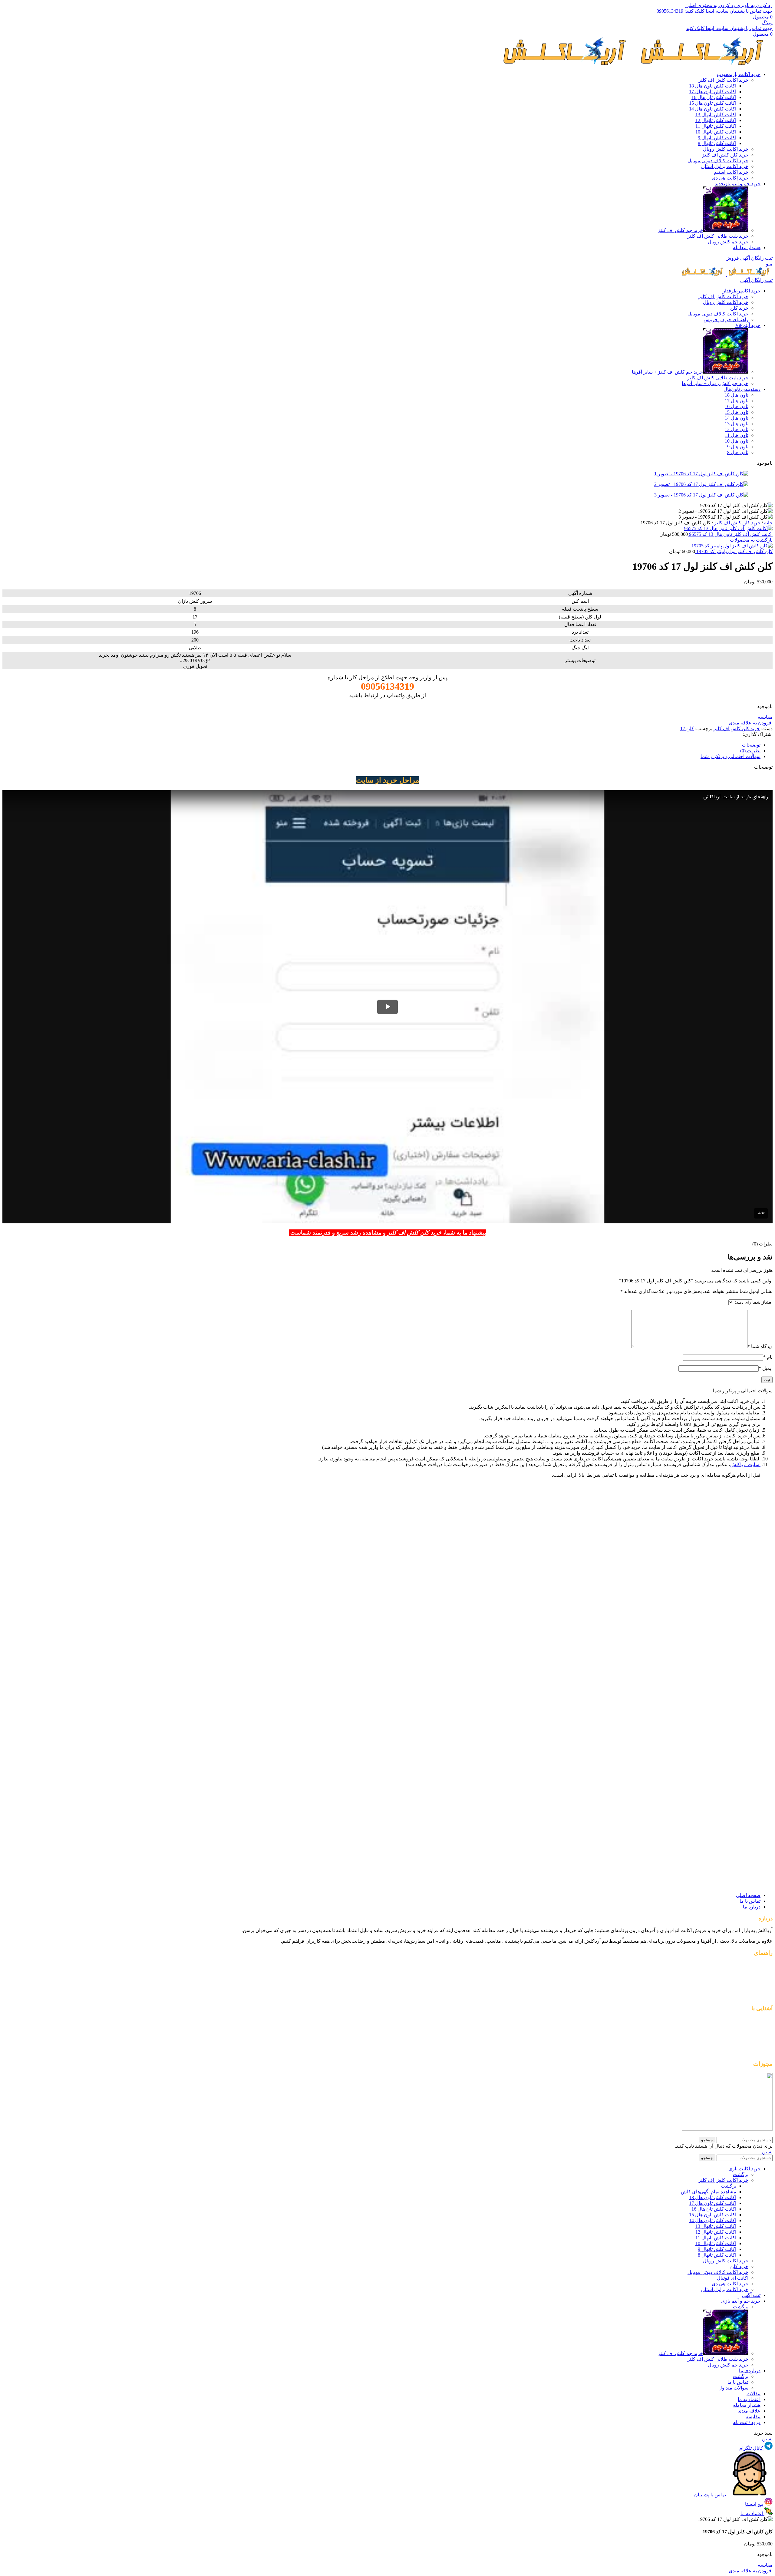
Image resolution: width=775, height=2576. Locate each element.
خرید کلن (739, 308)
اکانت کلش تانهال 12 (716, 120)
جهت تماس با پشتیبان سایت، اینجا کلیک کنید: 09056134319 (715, 11)
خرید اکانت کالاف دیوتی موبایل (718, 161)
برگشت (741, 2174)
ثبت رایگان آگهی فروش (749, 258)
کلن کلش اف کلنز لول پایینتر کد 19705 (734, 551)
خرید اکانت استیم (731, 172)
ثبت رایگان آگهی (756, 280)
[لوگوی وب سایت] (704, 64)
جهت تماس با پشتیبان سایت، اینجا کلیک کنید (729, 28)
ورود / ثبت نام (747, 2422)
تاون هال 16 (737, 406)
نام (768, 1357)
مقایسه (753, 2417)
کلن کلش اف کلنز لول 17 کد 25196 (718, 1571)
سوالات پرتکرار (757, 2031)
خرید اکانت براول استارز (724, 166)
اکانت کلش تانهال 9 (717, 138)
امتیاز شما (762, 1302)
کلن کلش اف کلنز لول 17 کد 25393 (718, 1814)
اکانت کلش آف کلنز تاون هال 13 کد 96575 (730, 534)
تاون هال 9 (738, 447)
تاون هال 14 (737, 418)
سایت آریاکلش (745, 1464)
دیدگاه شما (760, 1346)
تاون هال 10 (737, 441)
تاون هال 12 (737, 429)
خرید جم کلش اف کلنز (680, 230)
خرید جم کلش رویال (728, 242)
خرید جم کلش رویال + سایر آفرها (715, 383)
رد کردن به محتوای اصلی (710, 5)
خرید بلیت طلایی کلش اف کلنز (718, 236)
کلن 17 (687, 729)
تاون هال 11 (737, 435)
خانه (768, 523)
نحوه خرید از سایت (754, 2052)
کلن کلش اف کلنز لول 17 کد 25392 (718, 1762)
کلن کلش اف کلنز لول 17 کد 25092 (718, 1524)
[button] (741, 1542)
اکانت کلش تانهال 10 (716, 132)
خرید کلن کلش (758, 1996)
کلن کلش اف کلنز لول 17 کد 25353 (718, 1710)
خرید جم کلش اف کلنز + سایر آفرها (667, 372)
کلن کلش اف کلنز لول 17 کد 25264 (718, 1617)
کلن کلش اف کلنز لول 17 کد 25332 (718, 1664)
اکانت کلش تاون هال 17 (713, 92)
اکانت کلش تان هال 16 (714, 97)
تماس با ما (738, 2382)
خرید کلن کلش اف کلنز (725, 155)
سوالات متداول (733, 2388)
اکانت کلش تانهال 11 (716, 126)
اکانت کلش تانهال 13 (716, 115)
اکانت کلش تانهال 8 (717, 143)
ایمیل (766, 1368)
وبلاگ (767, 23)
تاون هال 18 (737, 395)
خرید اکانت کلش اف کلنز (723, 80)
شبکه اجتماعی (758, 2042)
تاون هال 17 (737, 401)
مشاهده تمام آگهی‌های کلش (709, 2192)
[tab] (751, 745)
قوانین (766, 2020)
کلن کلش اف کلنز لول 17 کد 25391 (718, 1867)
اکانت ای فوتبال (733, 2278)
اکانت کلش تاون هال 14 (713, 109)
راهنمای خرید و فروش (726, 320)
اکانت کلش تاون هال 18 (713, 86)
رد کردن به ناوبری (754, 5)
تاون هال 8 (738, 452)
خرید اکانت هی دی (730, 178)
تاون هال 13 (737, 424)
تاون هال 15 (737, 412)
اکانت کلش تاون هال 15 (713, 103)
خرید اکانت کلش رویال (726, 149)
